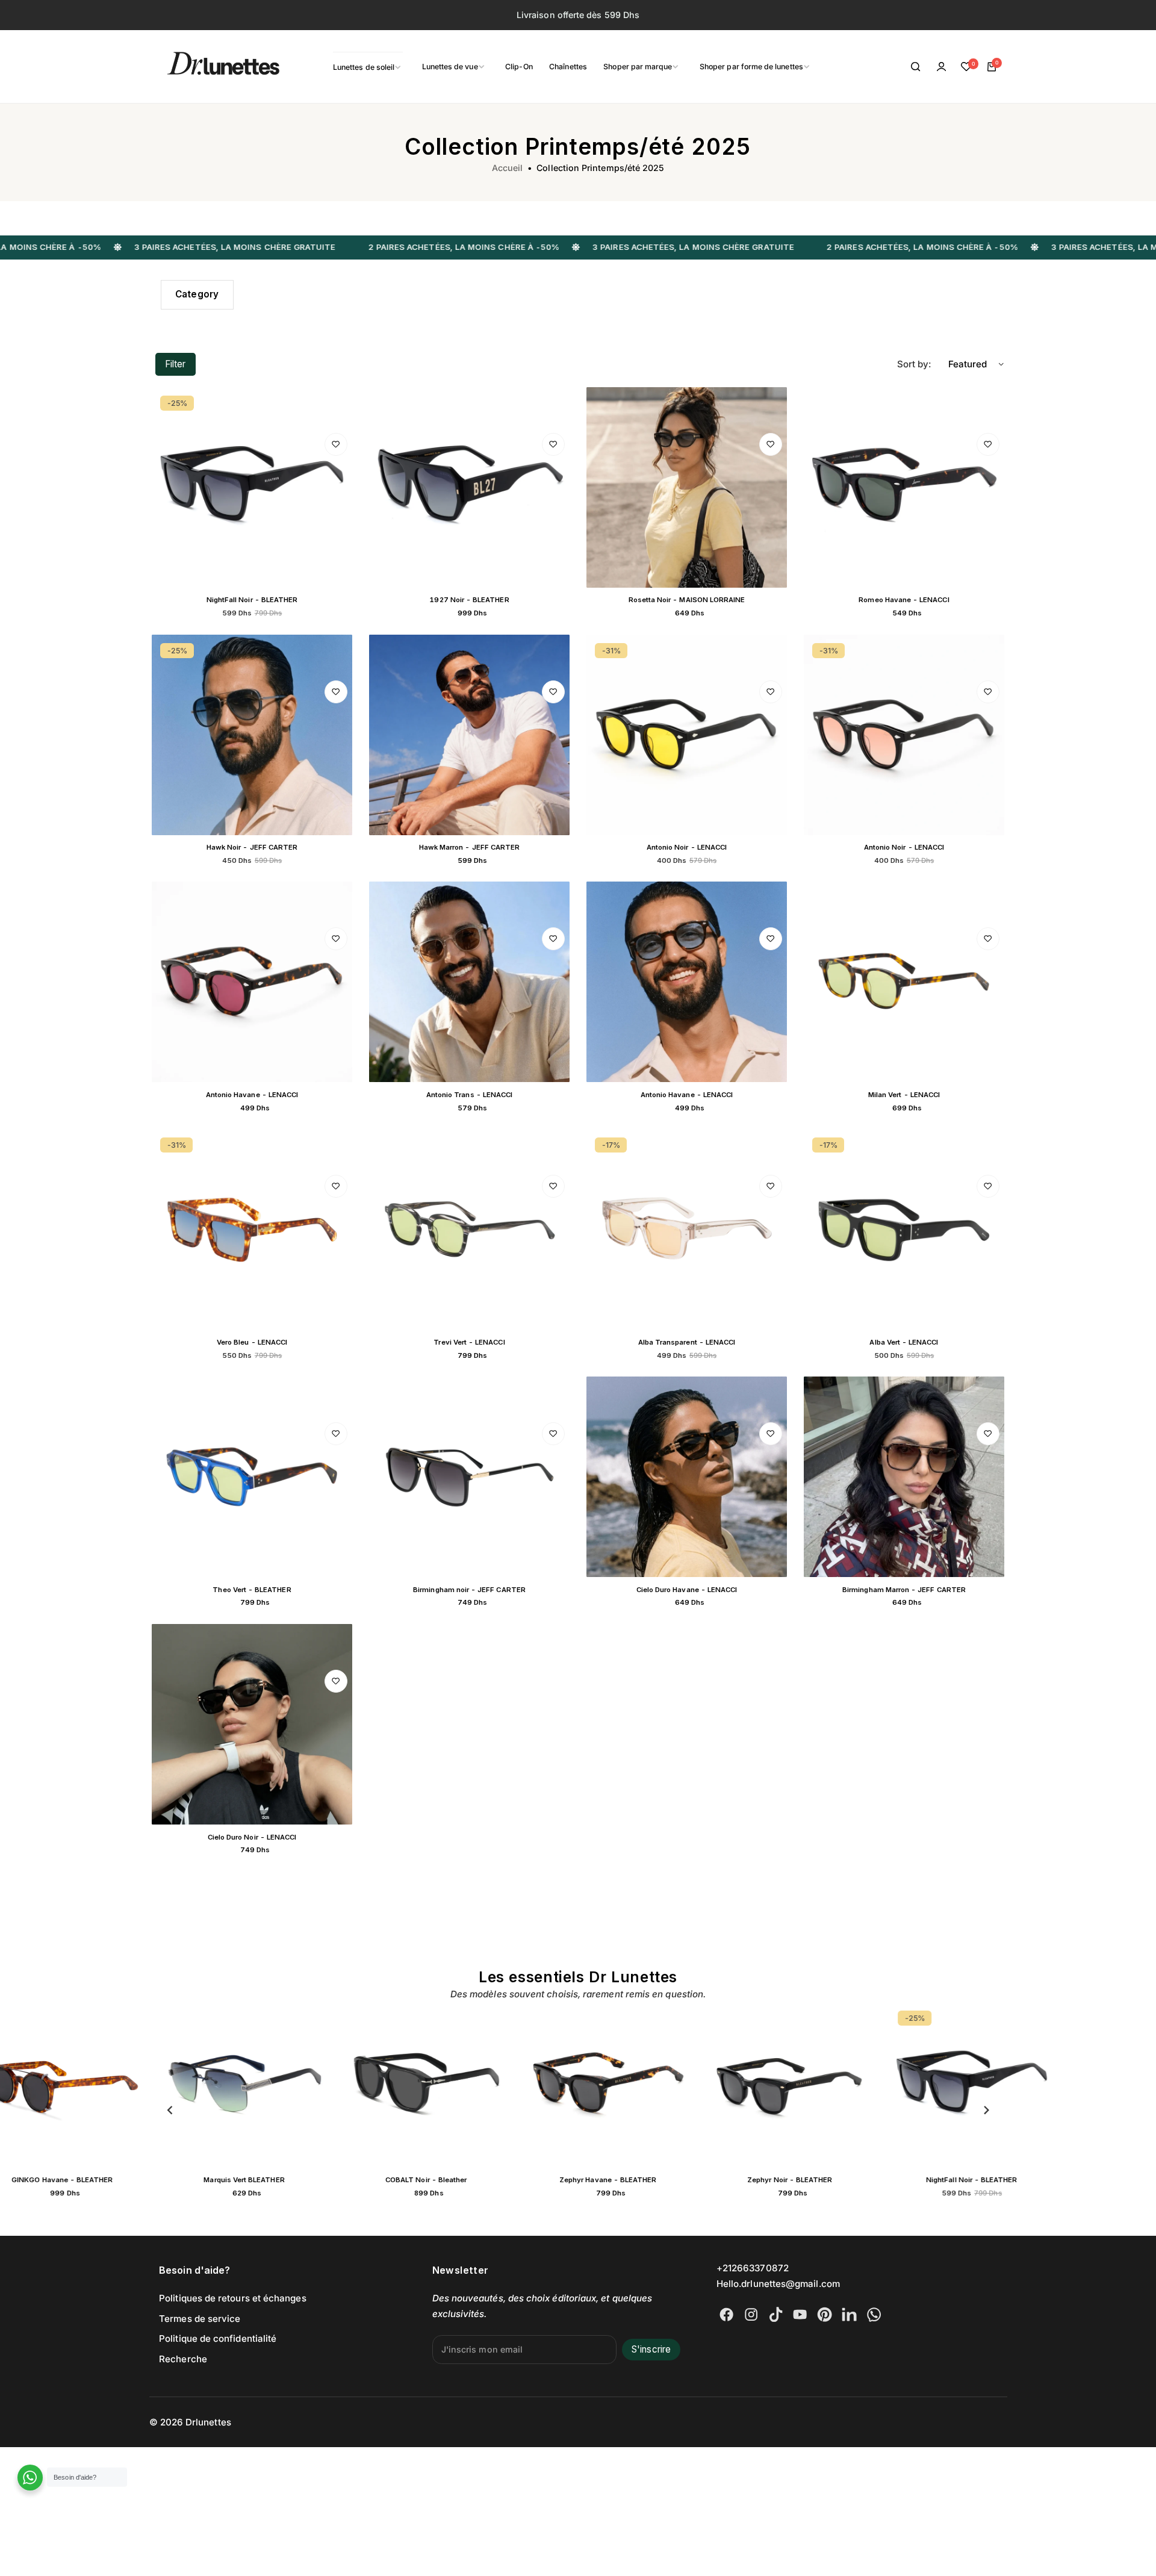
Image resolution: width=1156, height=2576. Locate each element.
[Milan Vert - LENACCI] (904, 982)
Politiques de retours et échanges (233, 2298)
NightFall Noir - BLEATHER (252, 600)
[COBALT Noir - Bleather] (422, 2085)
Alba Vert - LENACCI (904, 1342)
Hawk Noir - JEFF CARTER (252, 847)
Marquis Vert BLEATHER (240, 2180)
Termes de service (200, 2319)
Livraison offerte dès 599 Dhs (578, 15)
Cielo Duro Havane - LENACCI (687, 1590)
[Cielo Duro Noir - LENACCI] (252, 1724)
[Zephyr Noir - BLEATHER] (786, 2085)
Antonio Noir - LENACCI (687, 847)
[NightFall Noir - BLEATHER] (252, 487)
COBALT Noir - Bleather (422, 2180)
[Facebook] (726, 2314)
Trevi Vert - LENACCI (469, 1342)
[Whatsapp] (874, 2314)
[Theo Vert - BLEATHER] (252, 1477)
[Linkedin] (849, 2314)
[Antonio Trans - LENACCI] (469, 982)
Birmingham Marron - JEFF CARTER (904, 1590)
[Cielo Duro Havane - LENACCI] (687, 1477)
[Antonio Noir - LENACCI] (687, 735)
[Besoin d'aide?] (30, 2478)
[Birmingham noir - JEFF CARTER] (469, 1477)
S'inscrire (651, 2349)
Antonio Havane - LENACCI (252, 1095)
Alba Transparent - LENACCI (687, 1342)
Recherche (183, 2359)
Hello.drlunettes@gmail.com (778, 2284)
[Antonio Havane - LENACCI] (252, 982)
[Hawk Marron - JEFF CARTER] (469, 735)
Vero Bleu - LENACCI (252, 1342)
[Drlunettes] (208, 67)
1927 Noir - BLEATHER (469, 600)
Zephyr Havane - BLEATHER (604, 2180)
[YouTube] (800, 2314)
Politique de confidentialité (218, 2338)
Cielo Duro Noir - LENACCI (252, 1837)
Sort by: (914, 364)
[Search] (916, 67)
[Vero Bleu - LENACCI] (252, 1229)
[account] (941, 67)
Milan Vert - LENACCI (904, 1095)
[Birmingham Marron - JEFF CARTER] (904, 1477)
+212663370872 (753, 2268)
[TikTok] (776, 2314)
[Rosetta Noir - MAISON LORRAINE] (687, 487)
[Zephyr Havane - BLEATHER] (604, 2085)
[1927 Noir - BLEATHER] (469, 487)
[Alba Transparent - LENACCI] (687, 1229)
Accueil (508, 168)
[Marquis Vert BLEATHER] (240, 2085)
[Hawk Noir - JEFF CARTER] (252, 735)
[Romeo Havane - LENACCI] (904, 487)
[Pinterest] (825, 2314)
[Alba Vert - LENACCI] (904, 1229)
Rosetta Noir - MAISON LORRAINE (687, 600)
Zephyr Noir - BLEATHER (785, 2180)
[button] (170, 2110)
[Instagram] (751, 2314)
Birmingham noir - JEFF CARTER (469, 1590)
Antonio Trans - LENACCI (469, 1095)
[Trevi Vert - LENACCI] (469, 1229)
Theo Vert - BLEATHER (252, 1590)
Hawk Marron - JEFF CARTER (469, 847)
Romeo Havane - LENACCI (904, 600)
